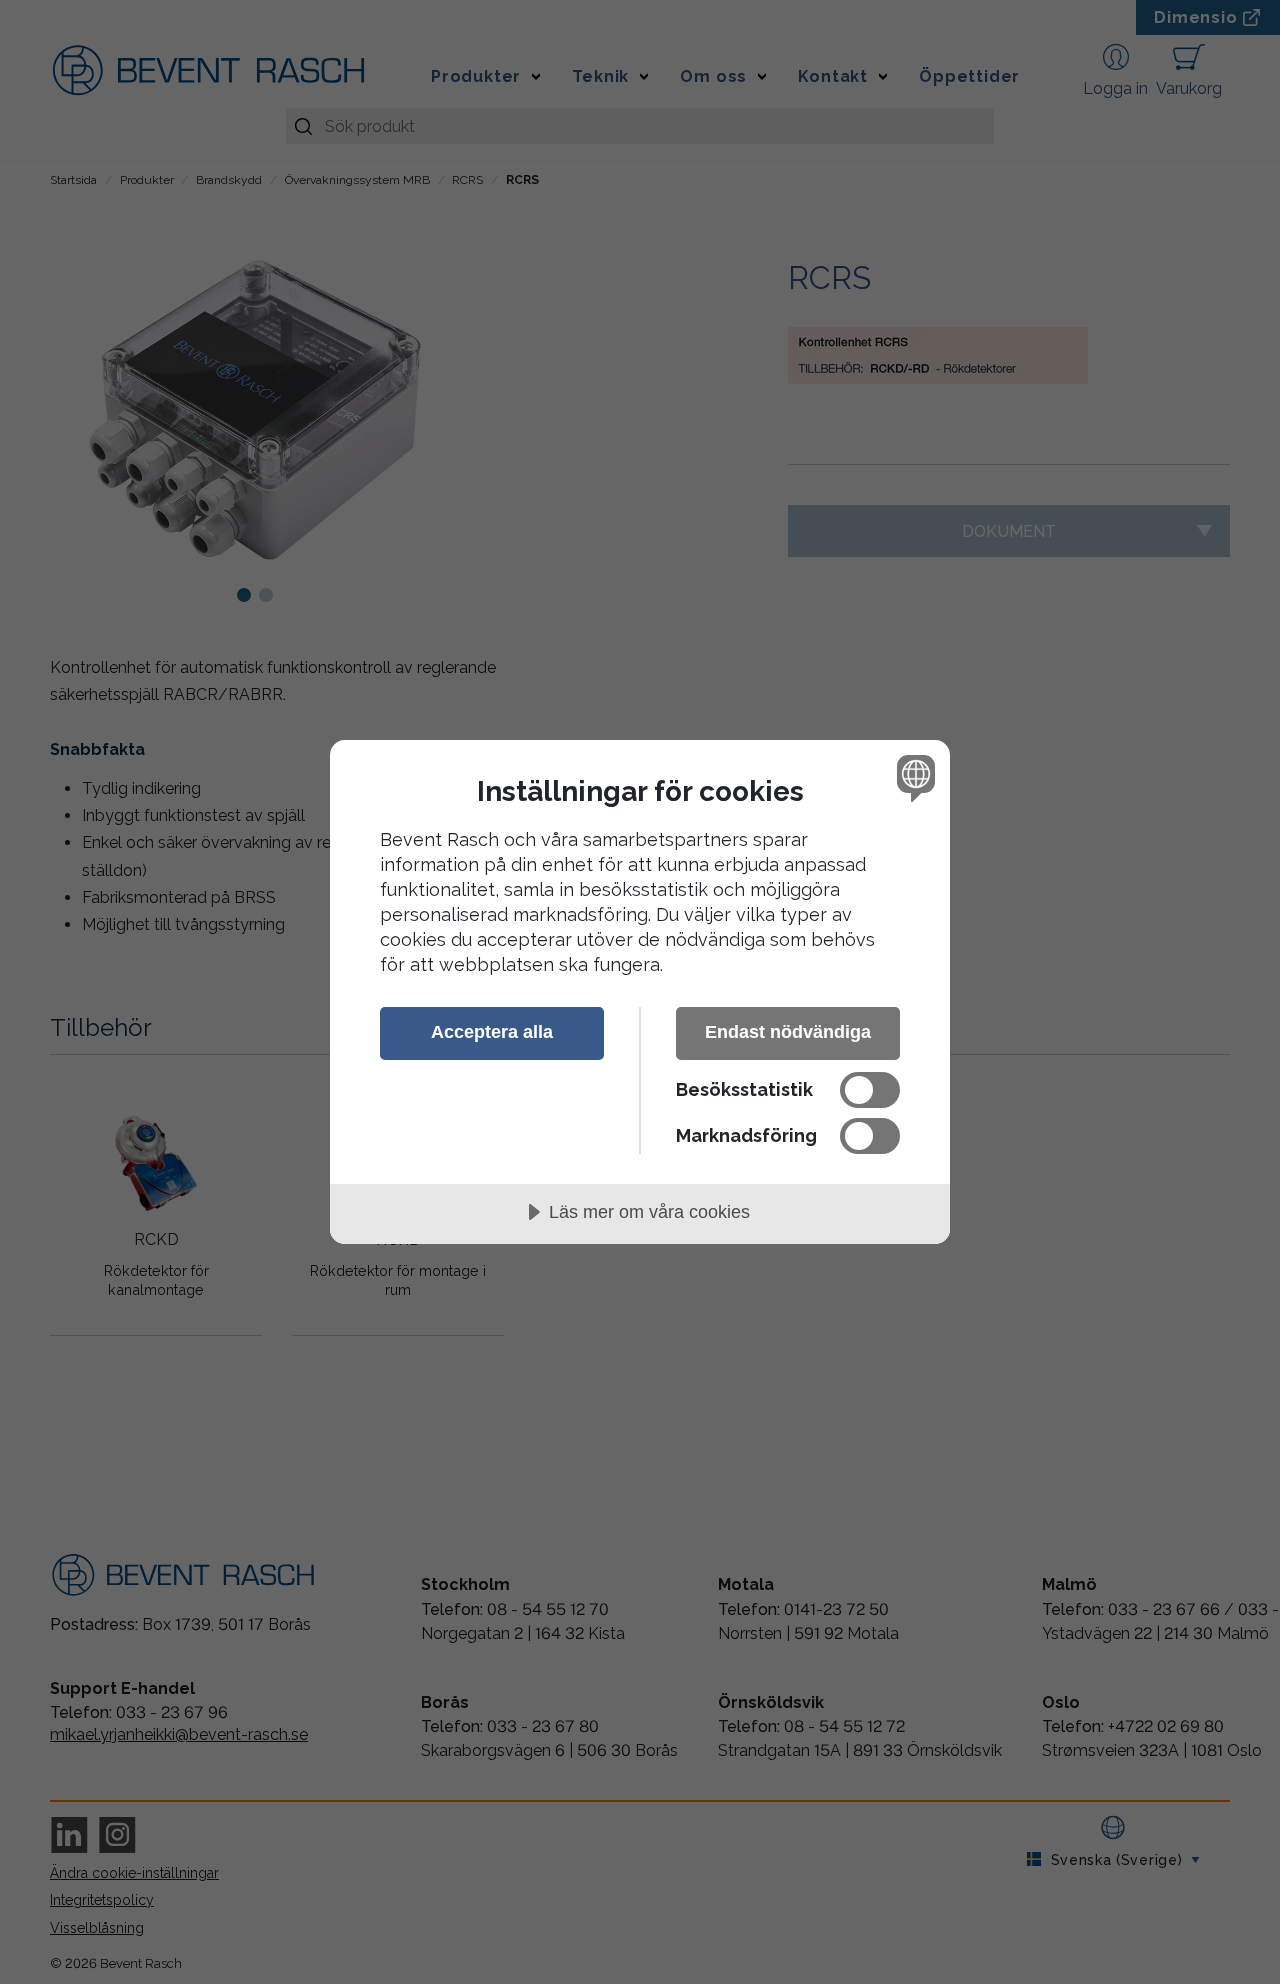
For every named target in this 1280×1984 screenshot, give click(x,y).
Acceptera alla (492, 1032)
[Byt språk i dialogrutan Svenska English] (912, 777)
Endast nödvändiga (788, 1032)
